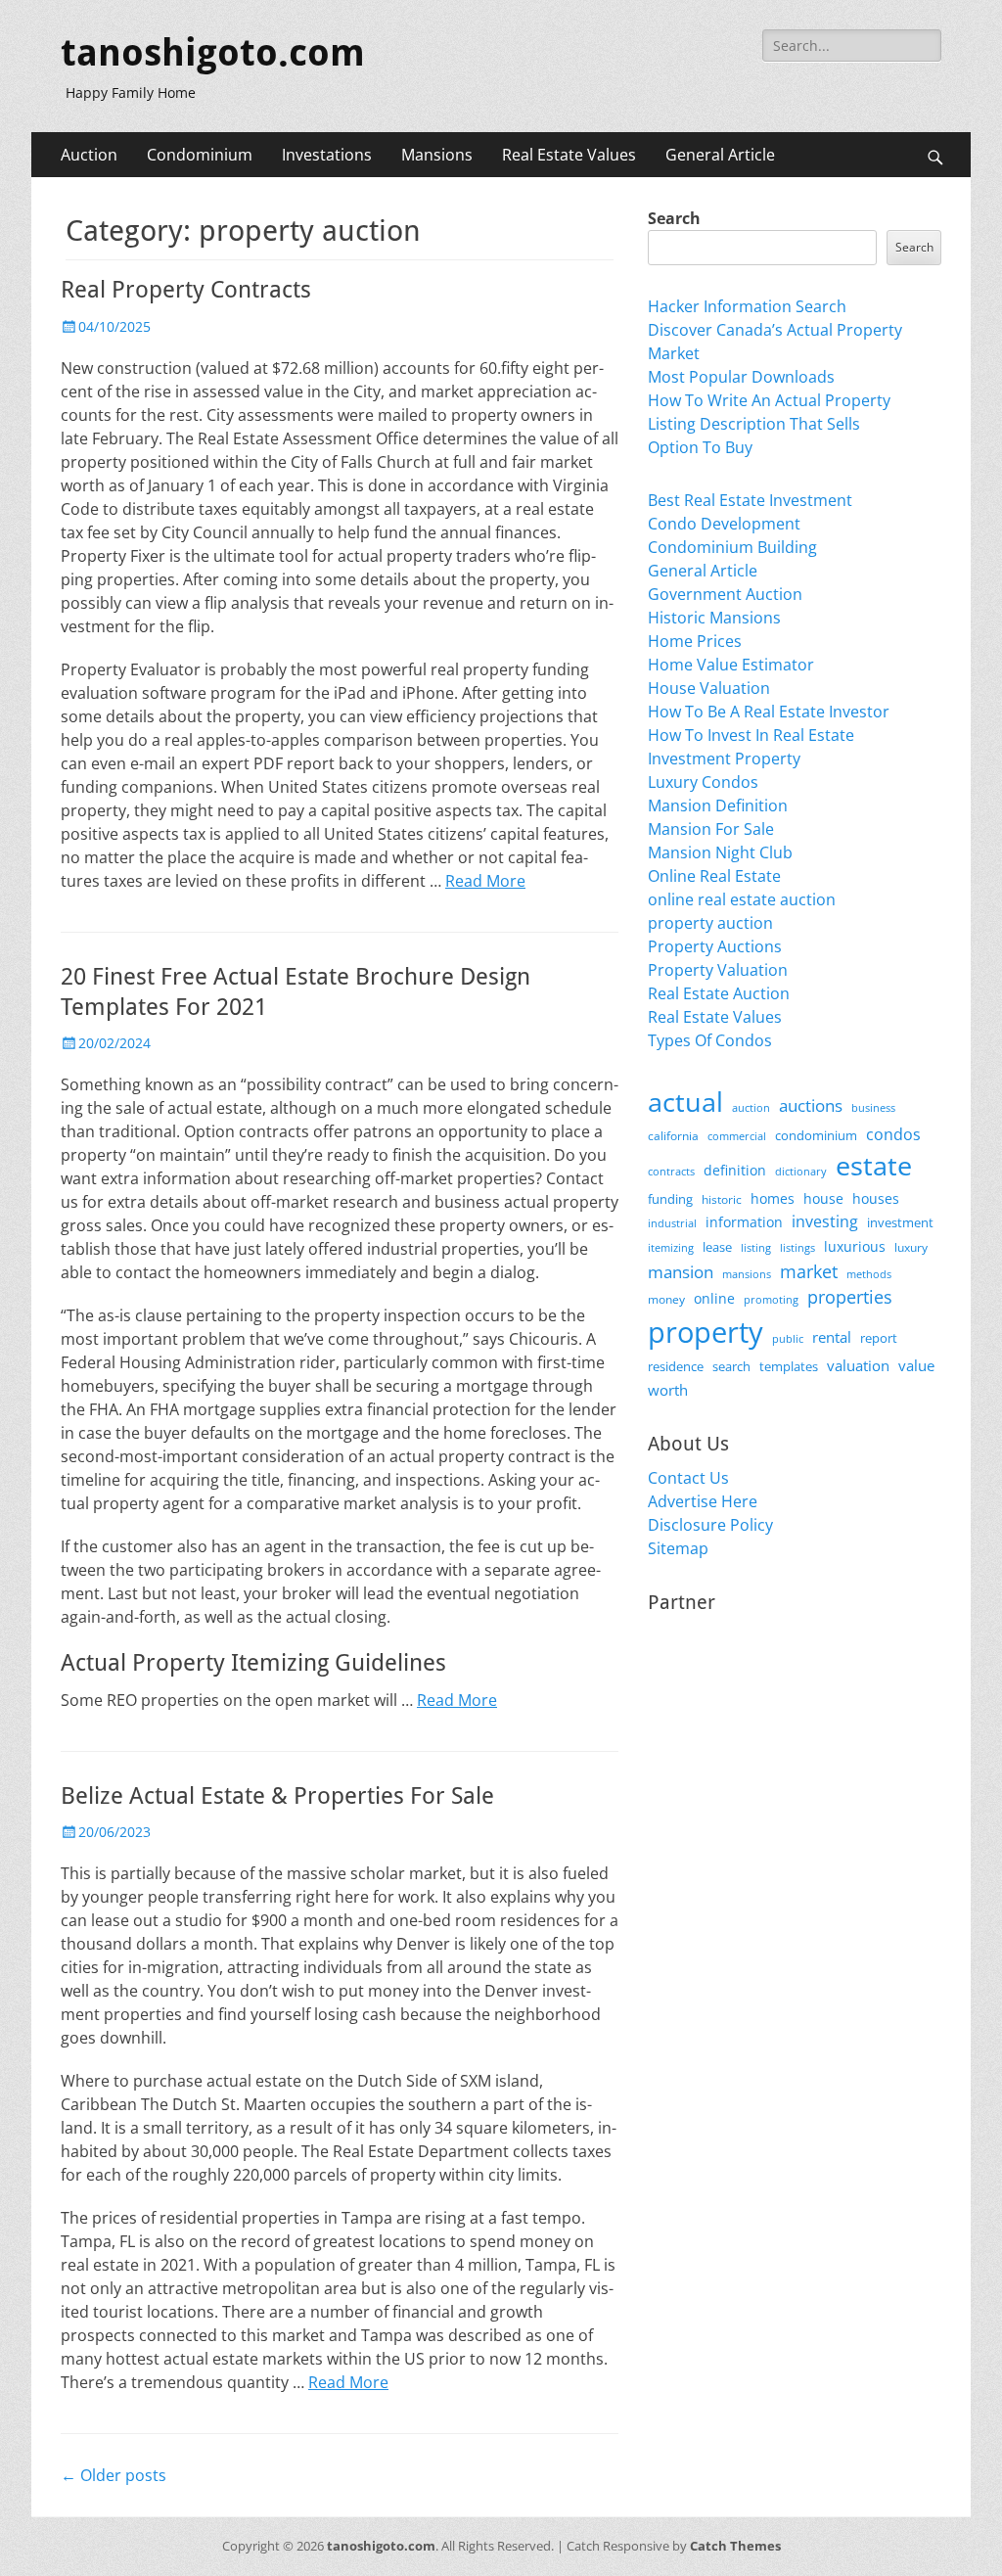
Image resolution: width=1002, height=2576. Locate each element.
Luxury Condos (703, 782)
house (823, 1198)
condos (893, 1134)
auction (751, 1107)
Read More (485, 881)
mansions (747, 1274)
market (809, 1271)
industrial (672, 1223)
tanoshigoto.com (213, 53)
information (744, 1222)
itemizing (671, 1247)
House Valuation (709, 688)
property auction (710, 923)
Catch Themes (735, 2546)
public (788, 1338)
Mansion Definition (718, 805)
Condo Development (724, 524)
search (731, 1366)
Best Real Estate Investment (750, 500)
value (916, 1366)
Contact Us (688, 1478)
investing (825, 1221)
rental (832, 1337)
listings (797, 1247)
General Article (720, 155)
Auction (89, 155)
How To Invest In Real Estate (751, 735)
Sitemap (678, 1548)
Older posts (114, 2475)
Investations (327, 155)
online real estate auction (742, 899)
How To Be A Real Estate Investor (769, 712)
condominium (816, 1136)
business (873, 1107)
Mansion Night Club (720, 852)
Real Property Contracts (186, 290)
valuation (858, 1365)
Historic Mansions (714, 618)
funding (670, 1199)
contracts (671, 1171)
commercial (737, 1136)
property (706, 1332)
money (666, 1299)
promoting (771, 1300)
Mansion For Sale (711, 829)
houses (876, 1198)
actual (685, 1102)
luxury (911, 1247)
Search (674, 218)
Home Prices (695, 641)
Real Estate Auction (719, 993)
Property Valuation (718, 970)
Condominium (200, 155)
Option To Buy (700, 447)
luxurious (855, 1246)
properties (850, 1297)
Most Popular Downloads (741, 377)
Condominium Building (732, 547)
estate (874, 1165)
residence (676, 1366)
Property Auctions (715, 946)
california (673, 1136)
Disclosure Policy (710, 1525)
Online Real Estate (714, 876)
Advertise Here (703, 1501)
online (714, 1298)
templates (789, 1366)
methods (869, 1274)
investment (900, 1223)
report (879, 1338)
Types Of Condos (710, 1040)
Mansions (437, 155)
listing (756, 1247)
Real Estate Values (569, 155)
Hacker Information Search (747, 306)
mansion (681, 1272)
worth (668, 1390)
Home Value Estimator (731, 665)
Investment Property (724, 759)
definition (735, 1170)
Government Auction (725, 594)
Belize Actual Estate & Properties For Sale (277, 1796)
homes (773, 1198)
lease (717, 1247)
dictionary (801, 1171)
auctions (811, 1105)
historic (722, 1199)
